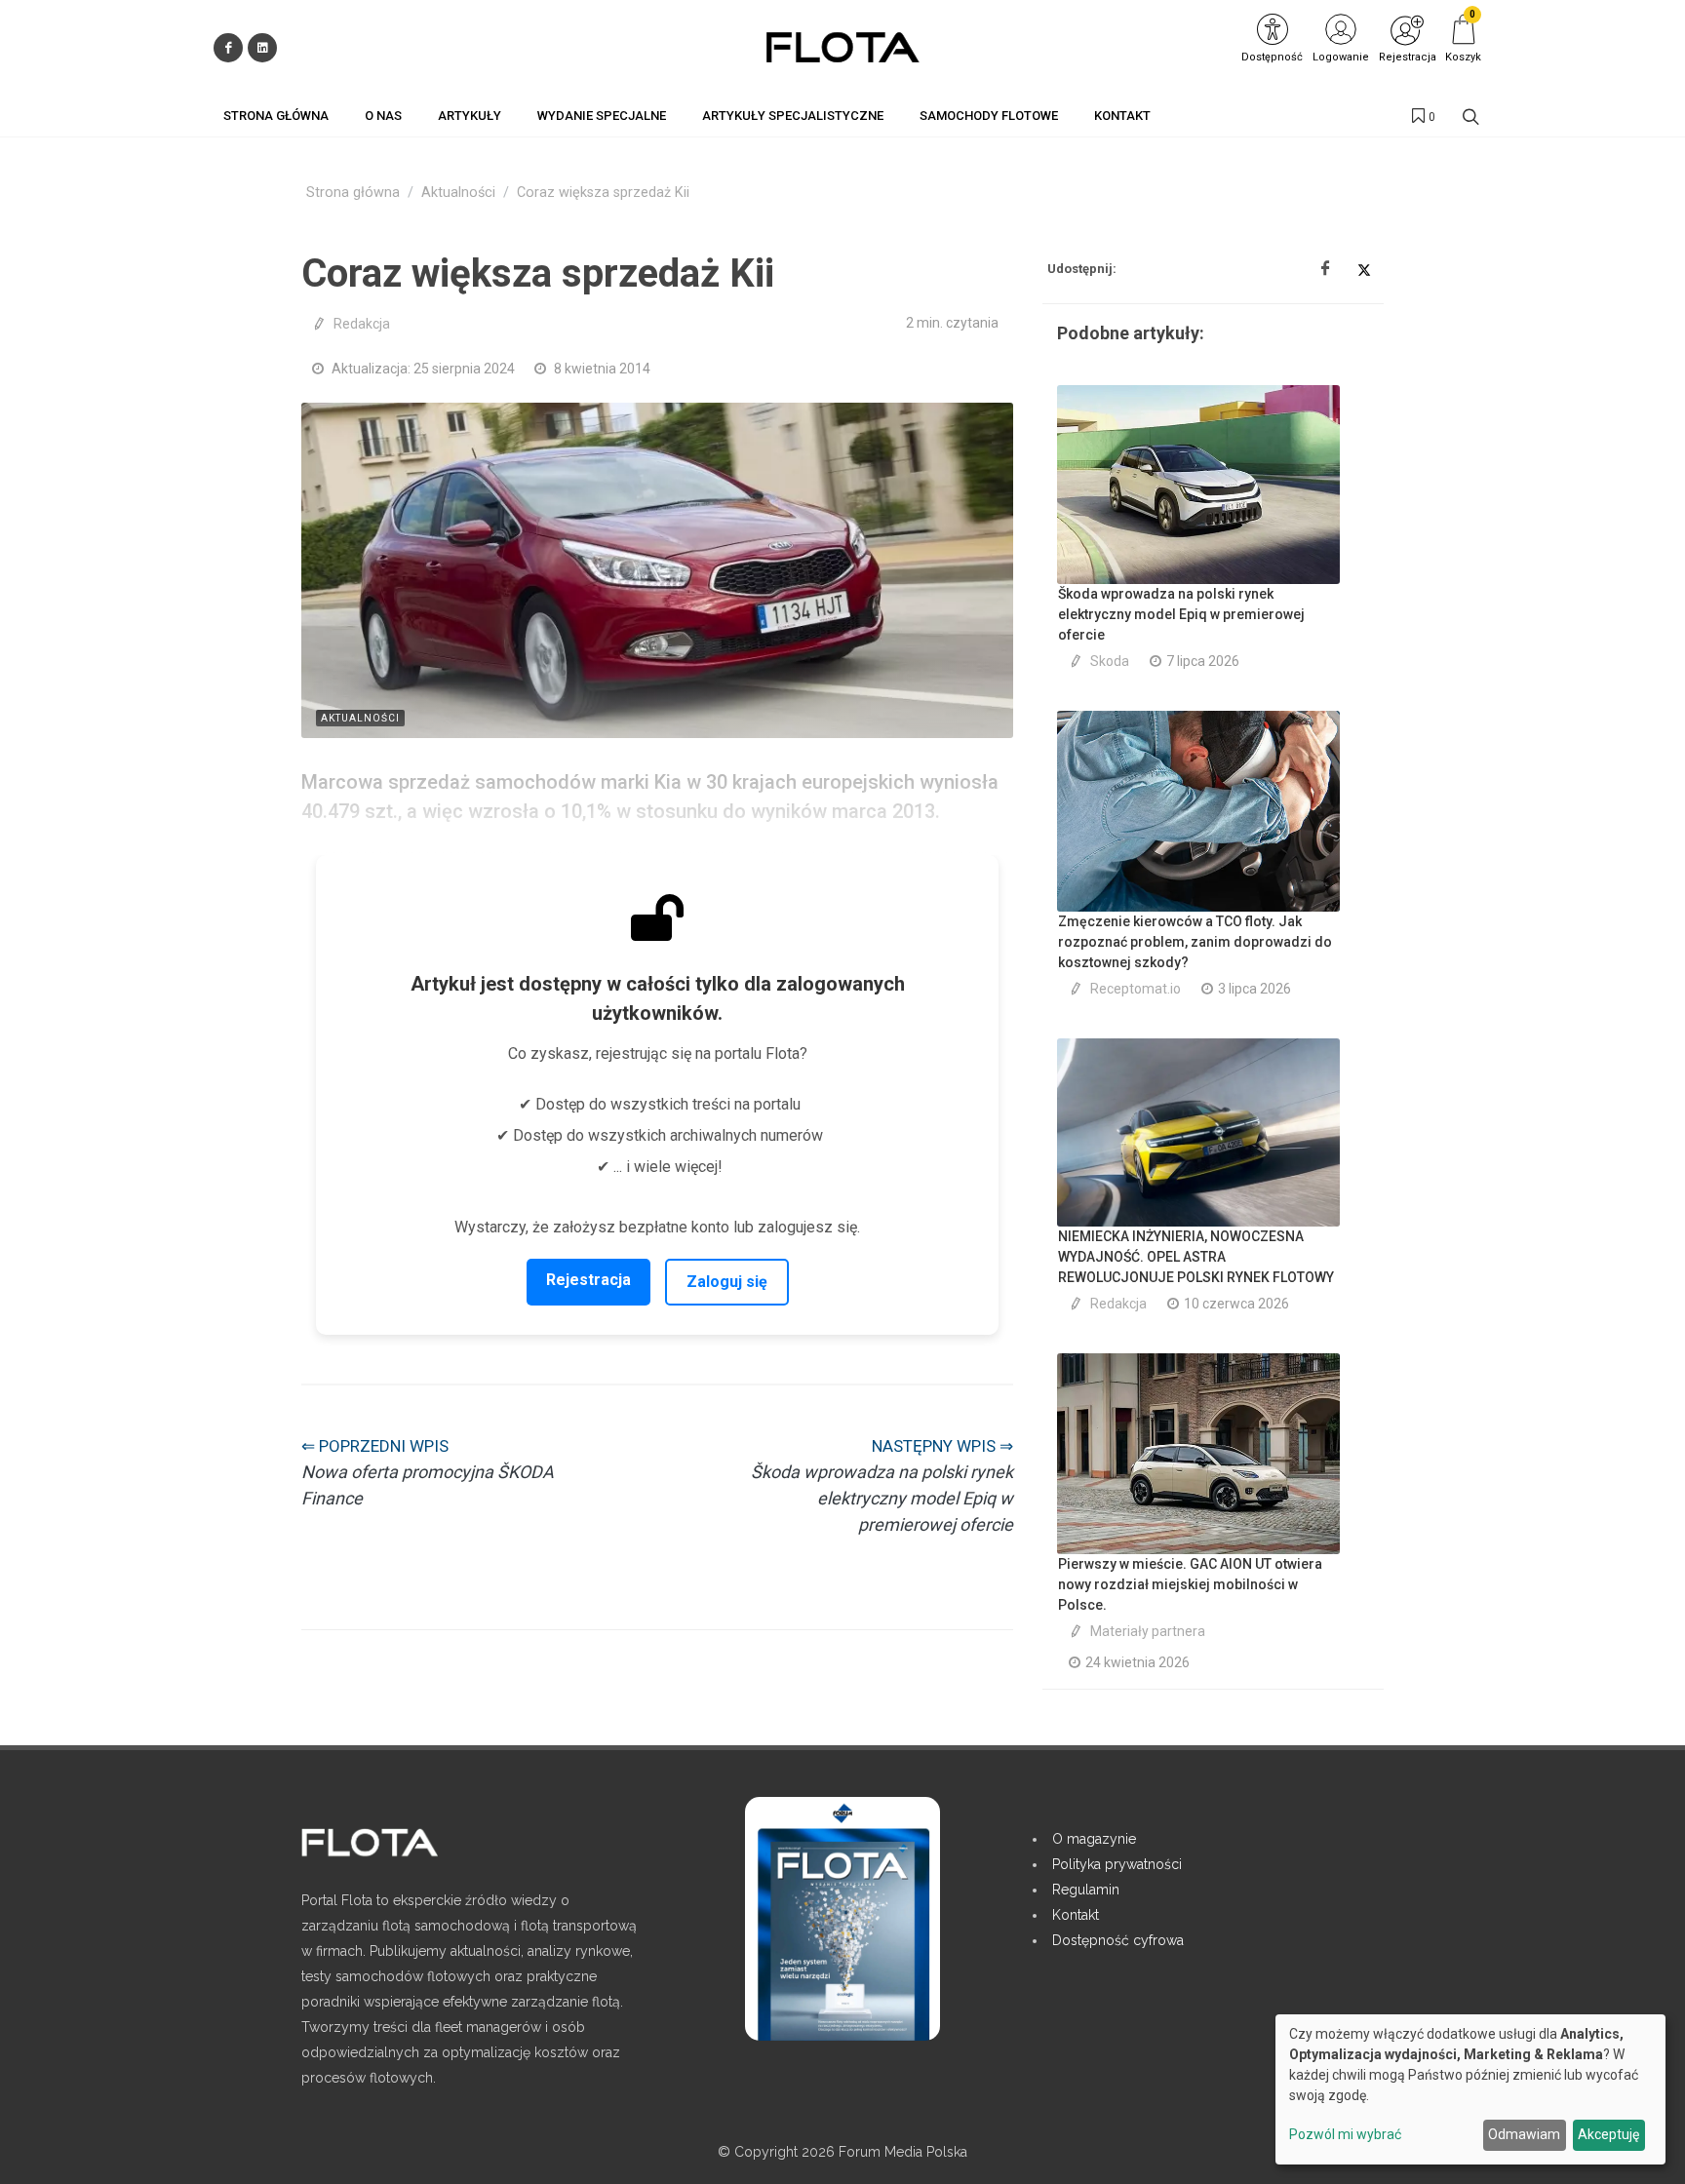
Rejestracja (588, 1280)
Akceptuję (1608, 2134)
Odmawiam (1524, 2134)
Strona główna (353, 193)
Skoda (1110, 661)
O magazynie (1094, 1839)
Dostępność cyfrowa (1118, 1940)
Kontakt (1076, 1915)
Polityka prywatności (1117, 1864)
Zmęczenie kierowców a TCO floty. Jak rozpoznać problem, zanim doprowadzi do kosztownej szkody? (1195, 942)
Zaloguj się (727, 1282)
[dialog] (1470, 2089)
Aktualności (458, 193)
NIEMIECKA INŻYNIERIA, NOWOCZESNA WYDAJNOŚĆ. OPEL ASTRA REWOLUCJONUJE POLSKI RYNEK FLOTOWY (1196, 1257)
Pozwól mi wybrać (1345, 2134)
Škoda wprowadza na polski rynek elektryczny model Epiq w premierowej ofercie (1181, 614)
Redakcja (362, 324)
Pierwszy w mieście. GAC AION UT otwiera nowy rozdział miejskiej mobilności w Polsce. (1190, 1584)
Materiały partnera (1148, 1631)
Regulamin (1086, 1890)
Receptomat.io (1136, 989)
